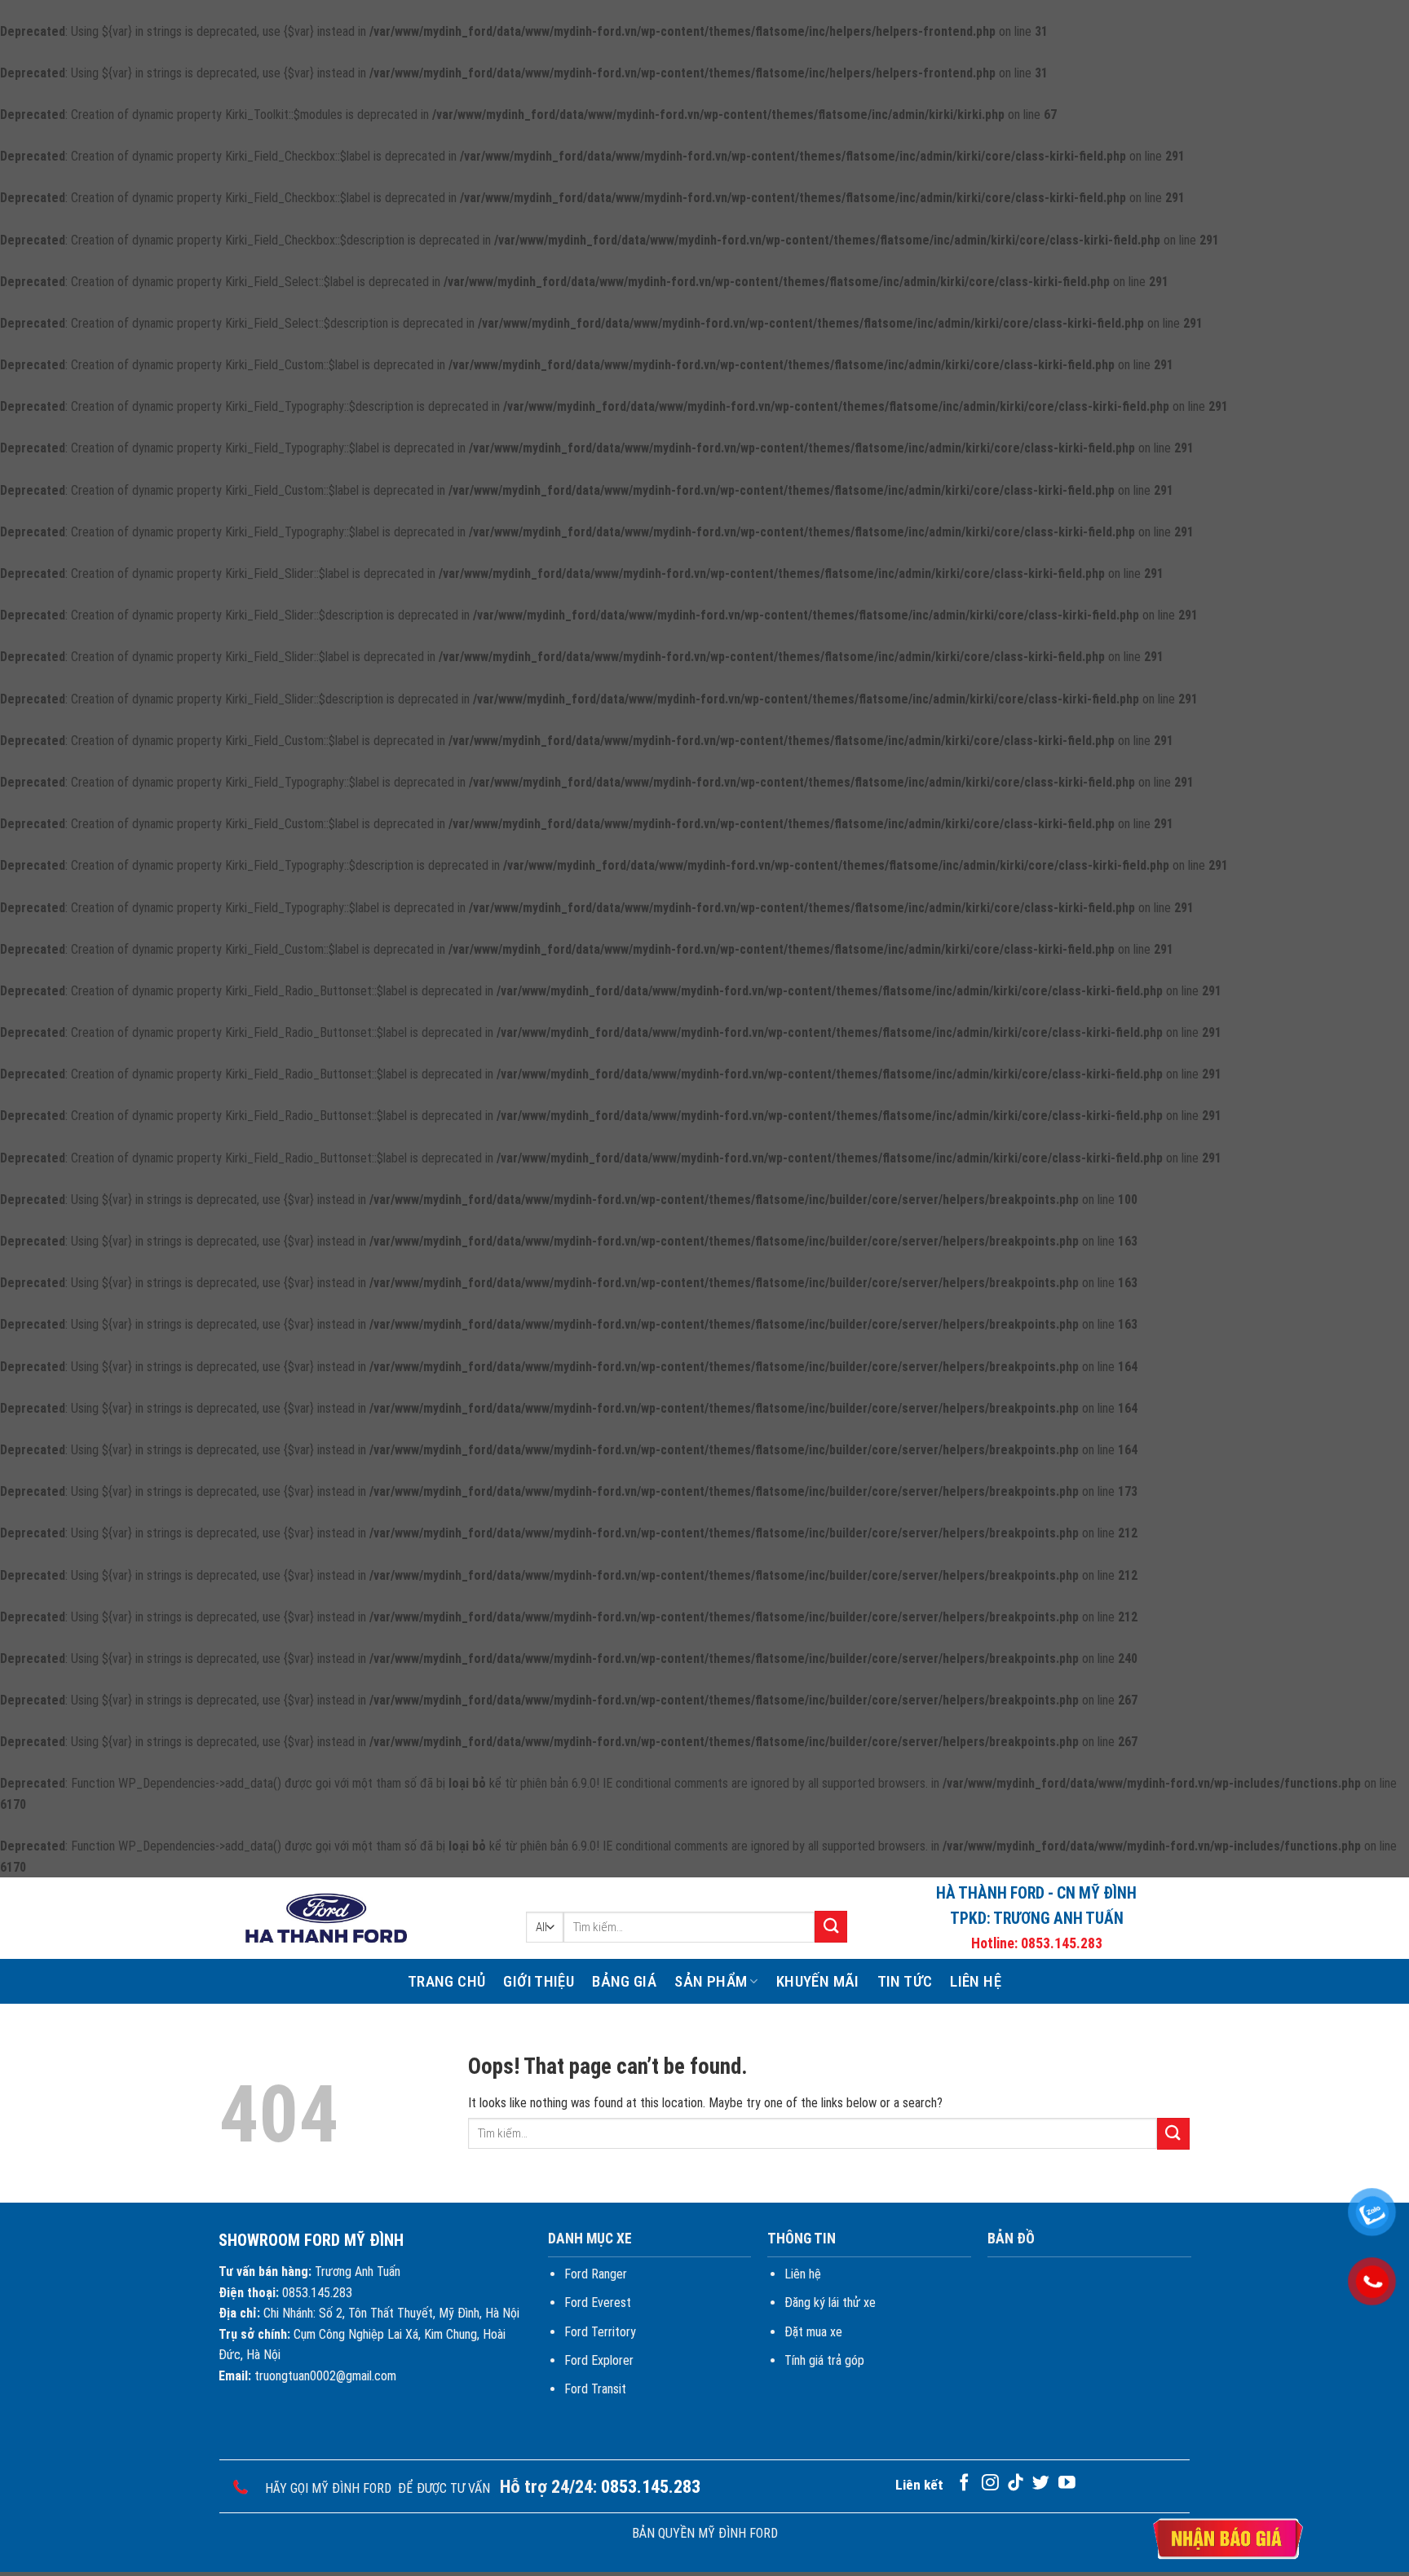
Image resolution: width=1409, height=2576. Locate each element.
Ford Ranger (596, 2274)
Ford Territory (600, 2332)
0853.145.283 (1062, 1943)
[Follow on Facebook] (964, 2483)
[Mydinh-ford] (325, 1919)
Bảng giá (624, 1981)
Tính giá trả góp (824, 2360)
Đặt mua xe (813, 2332)
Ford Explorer (599, 2360)
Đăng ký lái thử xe (830, 2303)
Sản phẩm (711, 1981)
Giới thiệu (539, 1981)
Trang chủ (446, 1981)
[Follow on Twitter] (1041, 2483)
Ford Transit (595, 2389)
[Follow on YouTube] (1067, 2483)
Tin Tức (905, 1981)
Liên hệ (976, 1981)
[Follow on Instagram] (990, 2483)
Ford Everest (598, 2303)
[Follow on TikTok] (1016, 2483)
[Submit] (831, 1927)
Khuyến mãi (818, 1981)
